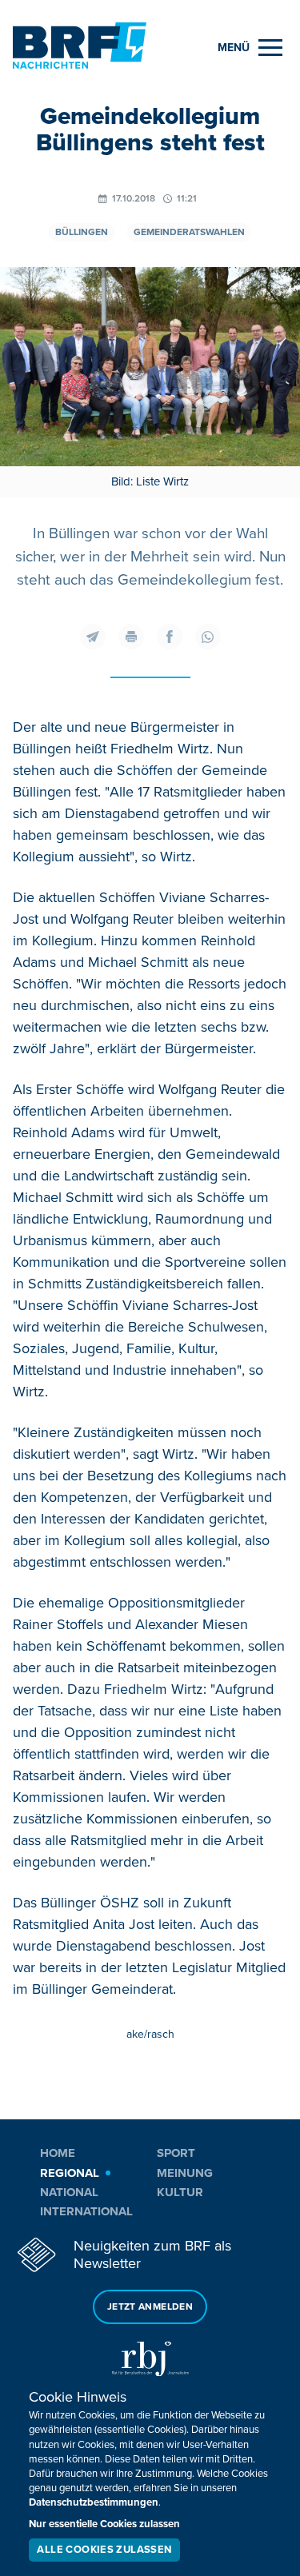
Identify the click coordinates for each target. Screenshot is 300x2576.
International (86, 2211)
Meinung (185, 2173)
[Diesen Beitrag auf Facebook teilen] (170, 637)
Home (58, 2153)
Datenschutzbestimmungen (94, 2502)
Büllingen (82, 232)
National (69, 2192)
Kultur (180, 2192)
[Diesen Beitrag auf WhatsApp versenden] (208, 637)
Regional (70, 2173)
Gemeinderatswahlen (189, 232)
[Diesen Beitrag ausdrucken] (131, 637)
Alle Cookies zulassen (104, 2550)
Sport (176, 2153)
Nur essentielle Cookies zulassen (104, 2524)
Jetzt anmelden (150, 2307)
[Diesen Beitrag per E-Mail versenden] (93, 637)
